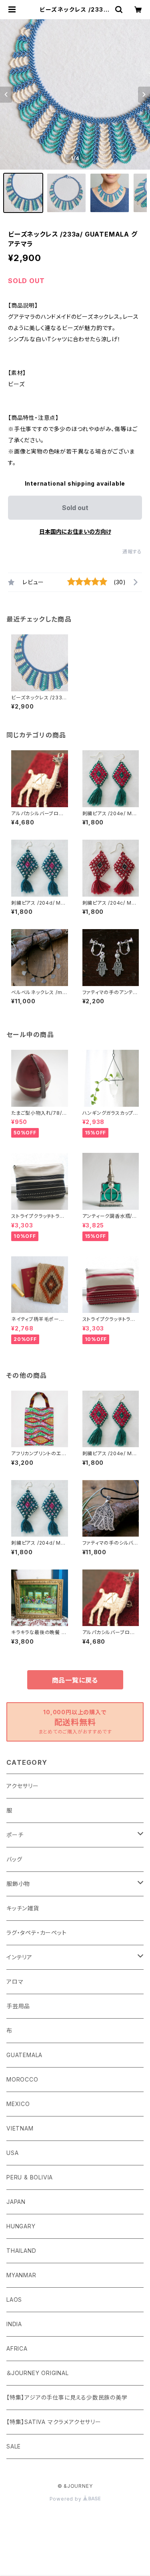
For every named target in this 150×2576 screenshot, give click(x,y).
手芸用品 (18, 2006)
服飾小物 (18, 1884)
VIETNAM (20, 2128)
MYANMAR (21, 2275)
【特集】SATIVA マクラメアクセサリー (54, 2422)
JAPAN (16, 2202)
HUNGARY (21, 2226)
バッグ (14, 1859)
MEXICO (18, 2104)
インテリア (19, 1957)
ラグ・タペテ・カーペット (37, 1933)
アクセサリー (23, 1786)
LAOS (14, 2300)
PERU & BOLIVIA (30, 2177)
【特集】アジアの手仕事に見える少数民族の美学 (67, 2397)
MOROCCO (22, 2079)
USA (12, 2153)
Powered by (66, 2499)
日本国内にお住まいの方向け (75, 532)
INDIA (14, 2324)
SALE (14, 2446)
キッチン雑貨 (23, 1908)
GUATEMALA (24, 2055)
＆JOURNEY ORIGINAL (38, 2373)
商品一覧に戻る (75, 1680)
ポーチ (15, 1835)
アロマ (15, 1982)
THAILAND (21, 2251)
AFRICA (17, 2348)
